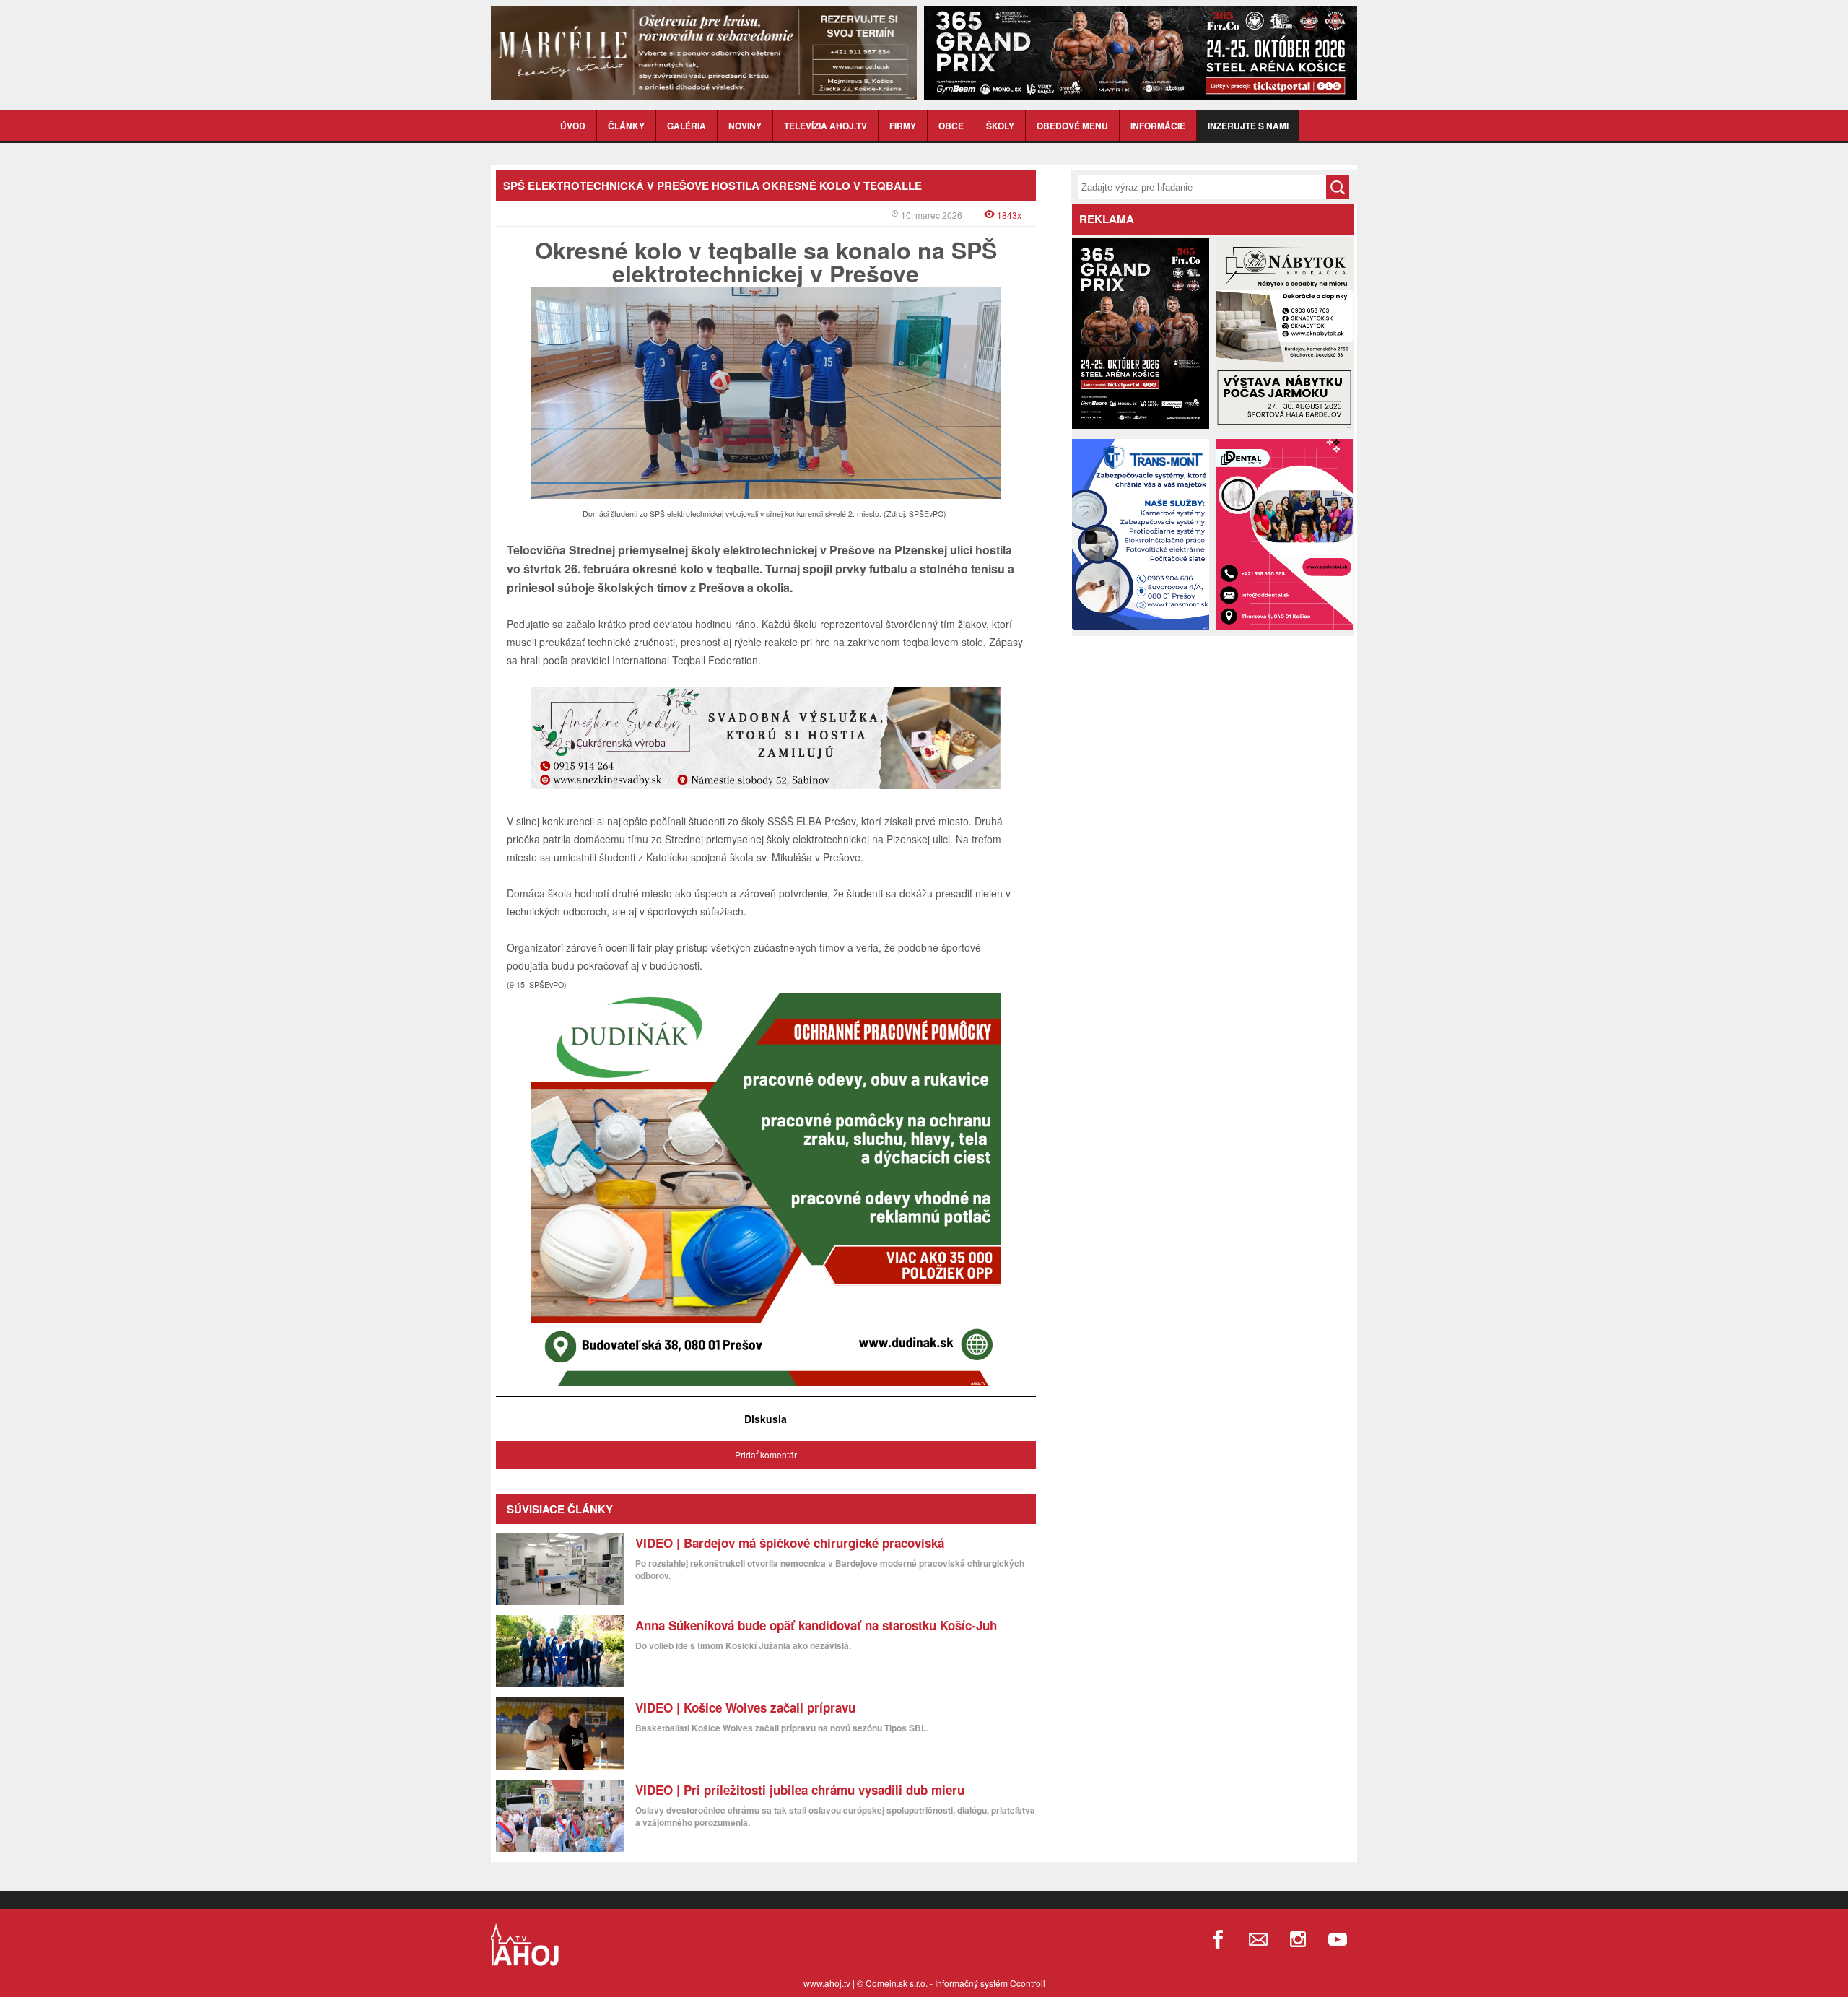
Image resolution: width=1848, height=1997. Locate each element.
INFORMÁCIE (1158, 126)
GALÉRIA (687, 126)
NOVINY (745, 126)
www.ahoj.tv (827, 1983)
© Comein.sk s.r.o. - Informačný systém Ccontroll (951, 1983)
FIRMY (903, 126)
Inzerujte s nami (1248, 126)
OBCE (951, 126)
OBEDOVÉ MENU (1072, 126)
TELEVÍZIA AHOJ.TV (825, 126)
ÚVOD (573, 126)
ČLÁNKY (626, 126)
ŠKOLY (1000, 126)
